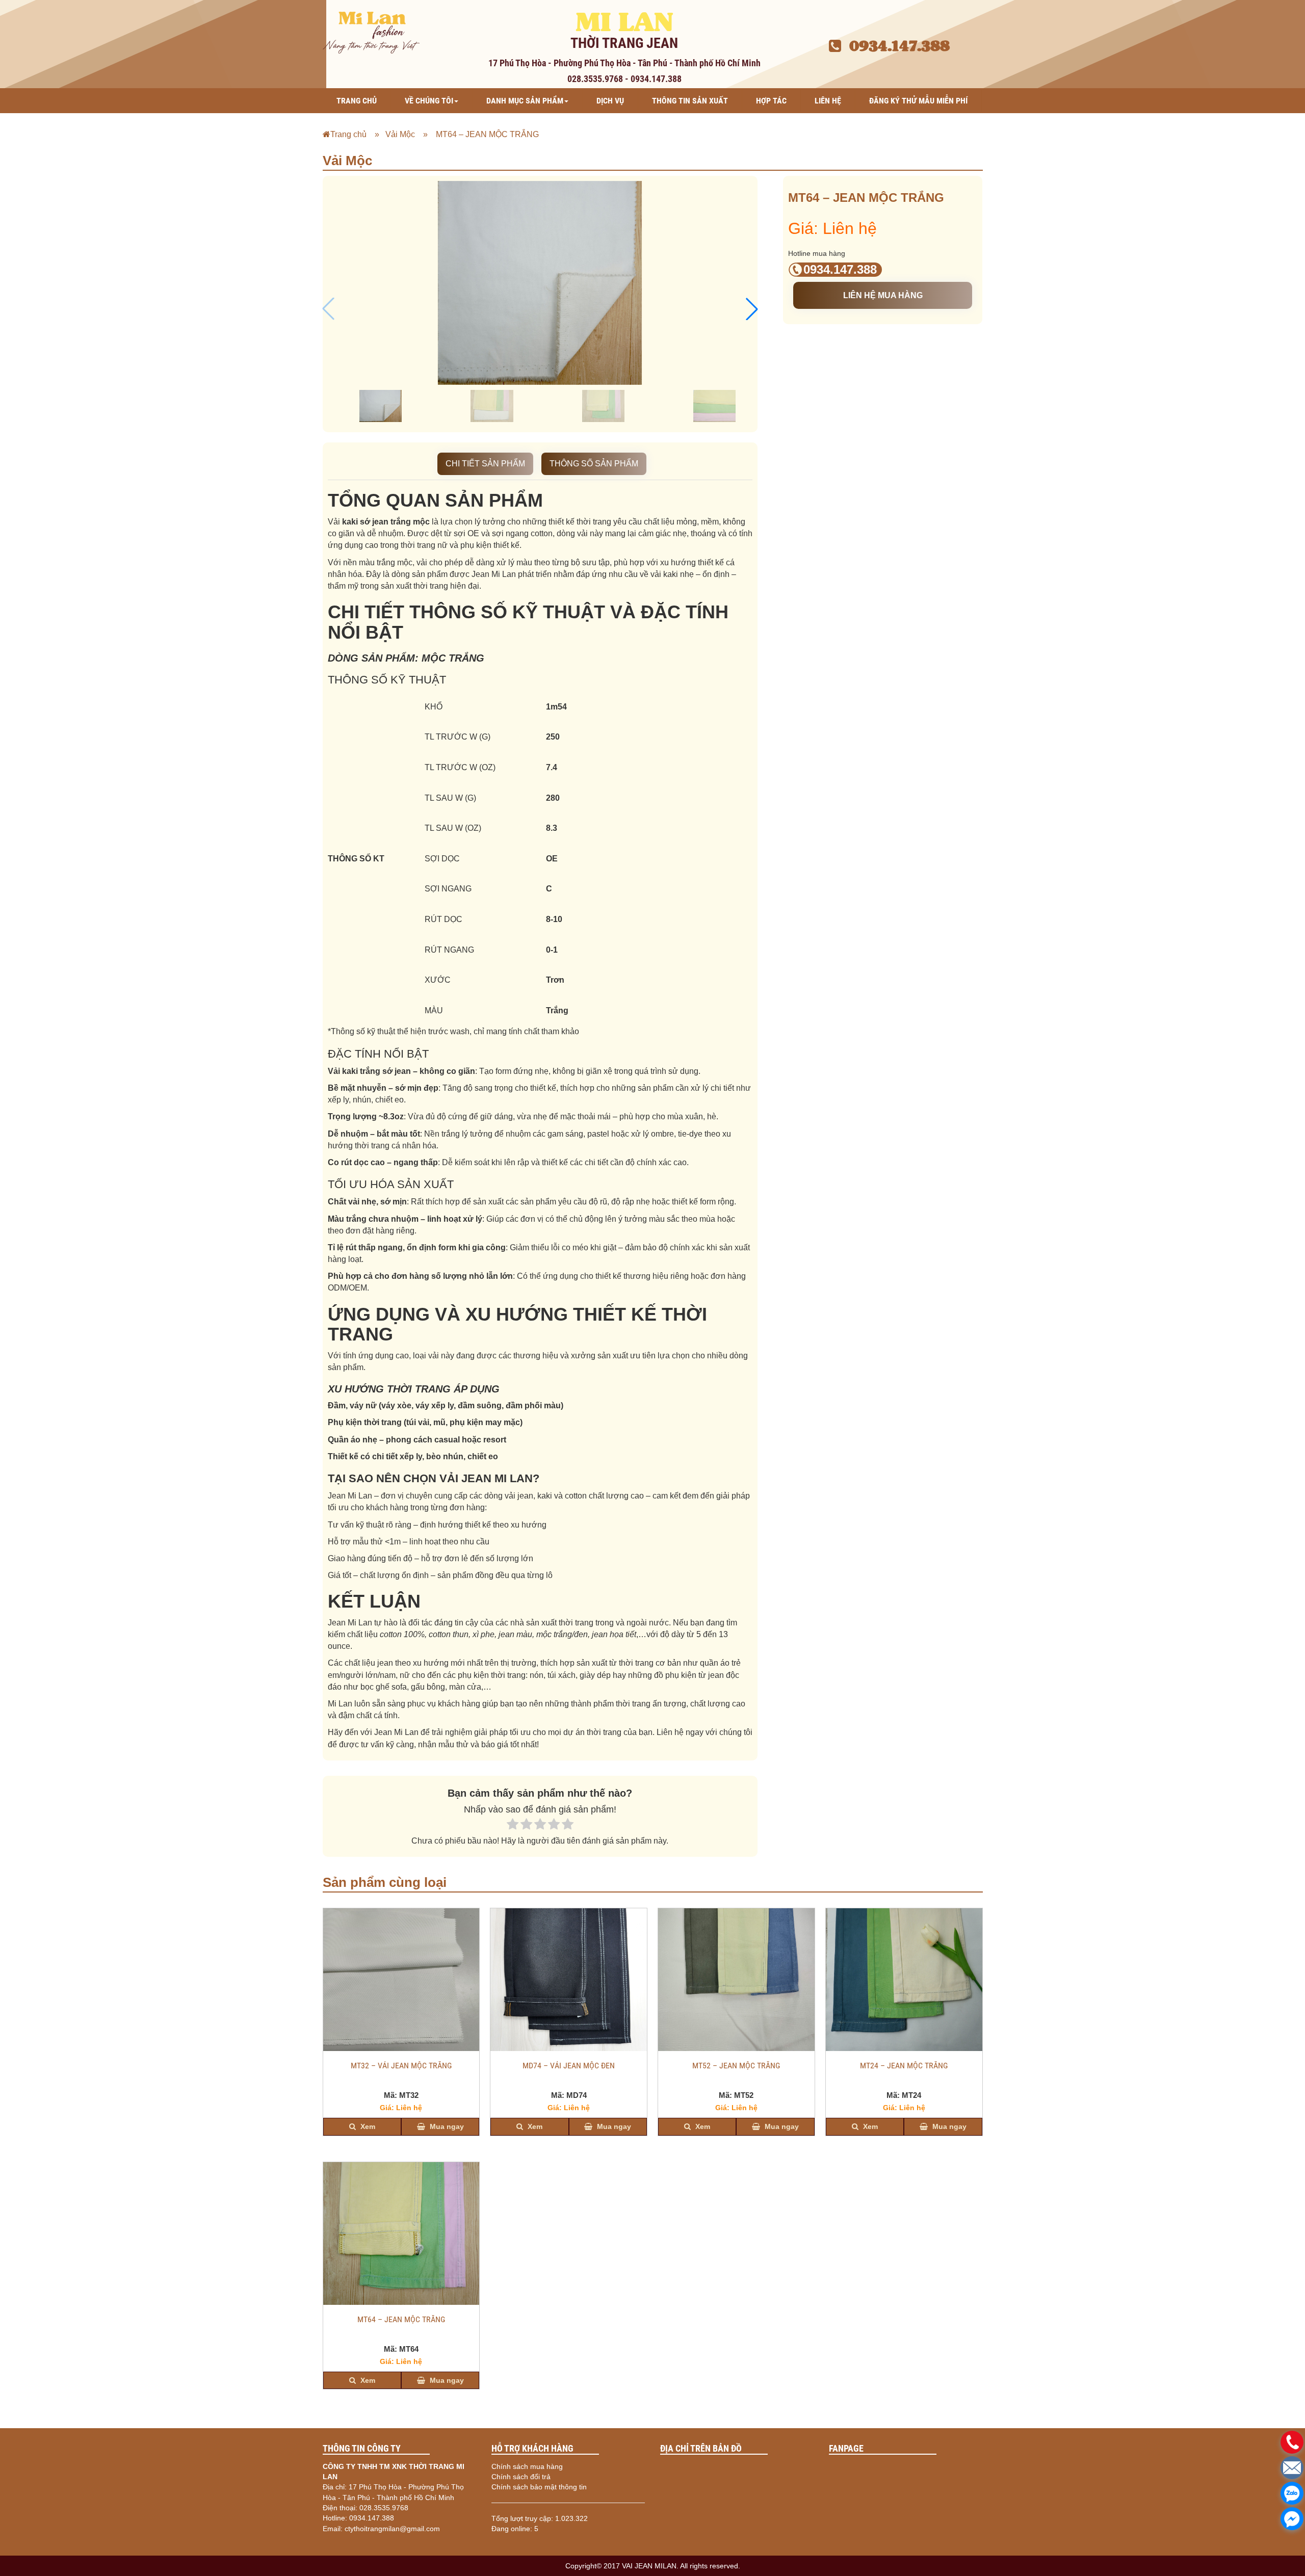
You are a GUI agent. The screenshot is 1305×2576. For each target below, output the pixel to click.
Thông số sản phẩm (594, 464)
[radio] (513, 1825)
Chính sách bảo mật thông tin (539, 2487)
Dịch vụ (610, 101)
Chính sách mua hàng (527, 2466)
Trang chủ (357, 101)
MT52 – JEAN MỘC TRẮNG (736, 2066)
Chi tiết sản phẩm (485, 464)
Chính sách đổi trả (521, 2477)
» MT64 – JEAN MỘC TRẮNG (478, 134)
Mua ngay (446, 2126)
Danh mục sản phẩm (525, 101)
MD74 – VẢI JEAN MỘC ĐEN (569, 2066)
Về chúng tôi (429, 101)
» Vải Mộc (392, 134)
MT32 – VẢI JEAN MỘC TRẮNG (401, 2066)
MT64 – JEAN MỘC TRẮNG (401, 2320)
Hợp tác (771, 101)
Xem (367, 2126)
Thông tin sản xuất (690, 101)
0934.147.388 (895, 46)
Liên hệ (828, 101)
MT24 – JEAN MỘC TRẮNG (904, 2066)
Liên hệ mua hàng (883, 295)
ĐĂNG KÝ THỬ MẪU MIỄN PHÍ (918, 101)
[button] (752, 309)
